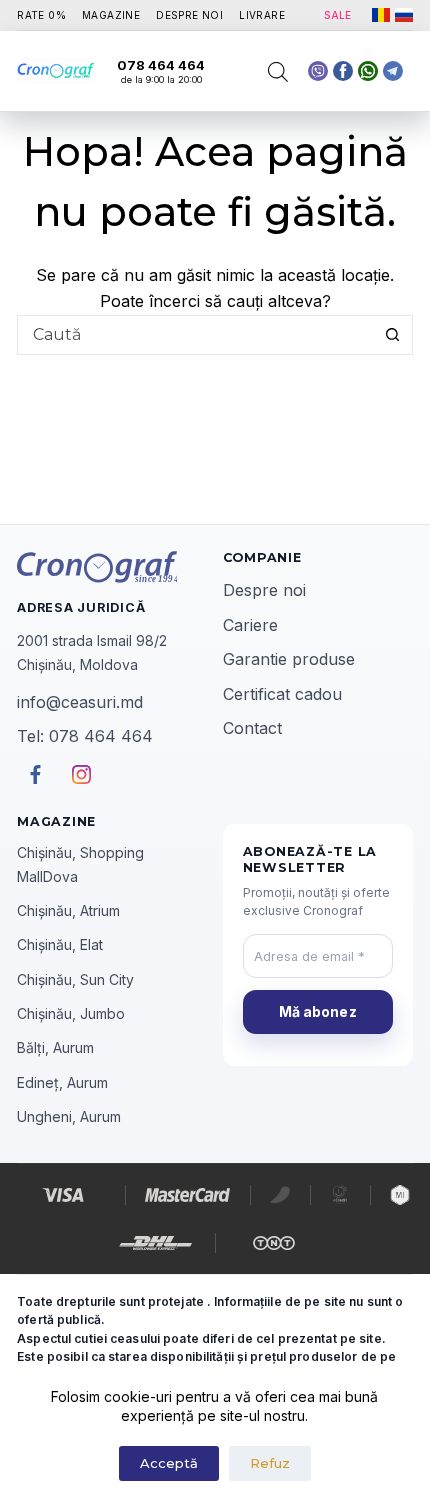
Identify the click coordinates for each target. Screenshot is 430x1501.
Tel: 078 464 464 (85, 736)
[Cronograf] (112, 567)
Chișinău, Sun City (75, 979)
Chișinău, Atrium (68, 910)
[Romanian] (381, 15)
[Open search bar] (278, 71)
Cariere (250, 625)
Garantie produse (289, 659)
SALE (338, 15)
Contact (252, 728)
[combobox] (196, 335)
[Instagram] (393, 71)
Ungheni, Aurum (69, 1116)
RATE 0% (41, 15)
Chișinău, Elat (60, 944)
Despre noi (264, 590)
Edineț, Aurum (62, 1082)
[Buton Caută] (393, 335)
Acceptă (169, 1463)
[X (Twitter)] (318, 71)
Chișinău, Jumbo (71, 1013)
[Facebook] (368, 71)
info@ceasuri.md (80, 702)
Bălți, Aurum (55, 1047)
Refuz (270, 1463)
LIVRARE (262, 15)
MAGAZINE (111, 15)
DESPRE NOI (189, 15)
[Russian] (404, 15)
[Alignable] (343, 71)
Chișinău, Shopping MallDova (80, 864)
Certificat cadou (282, 694)
